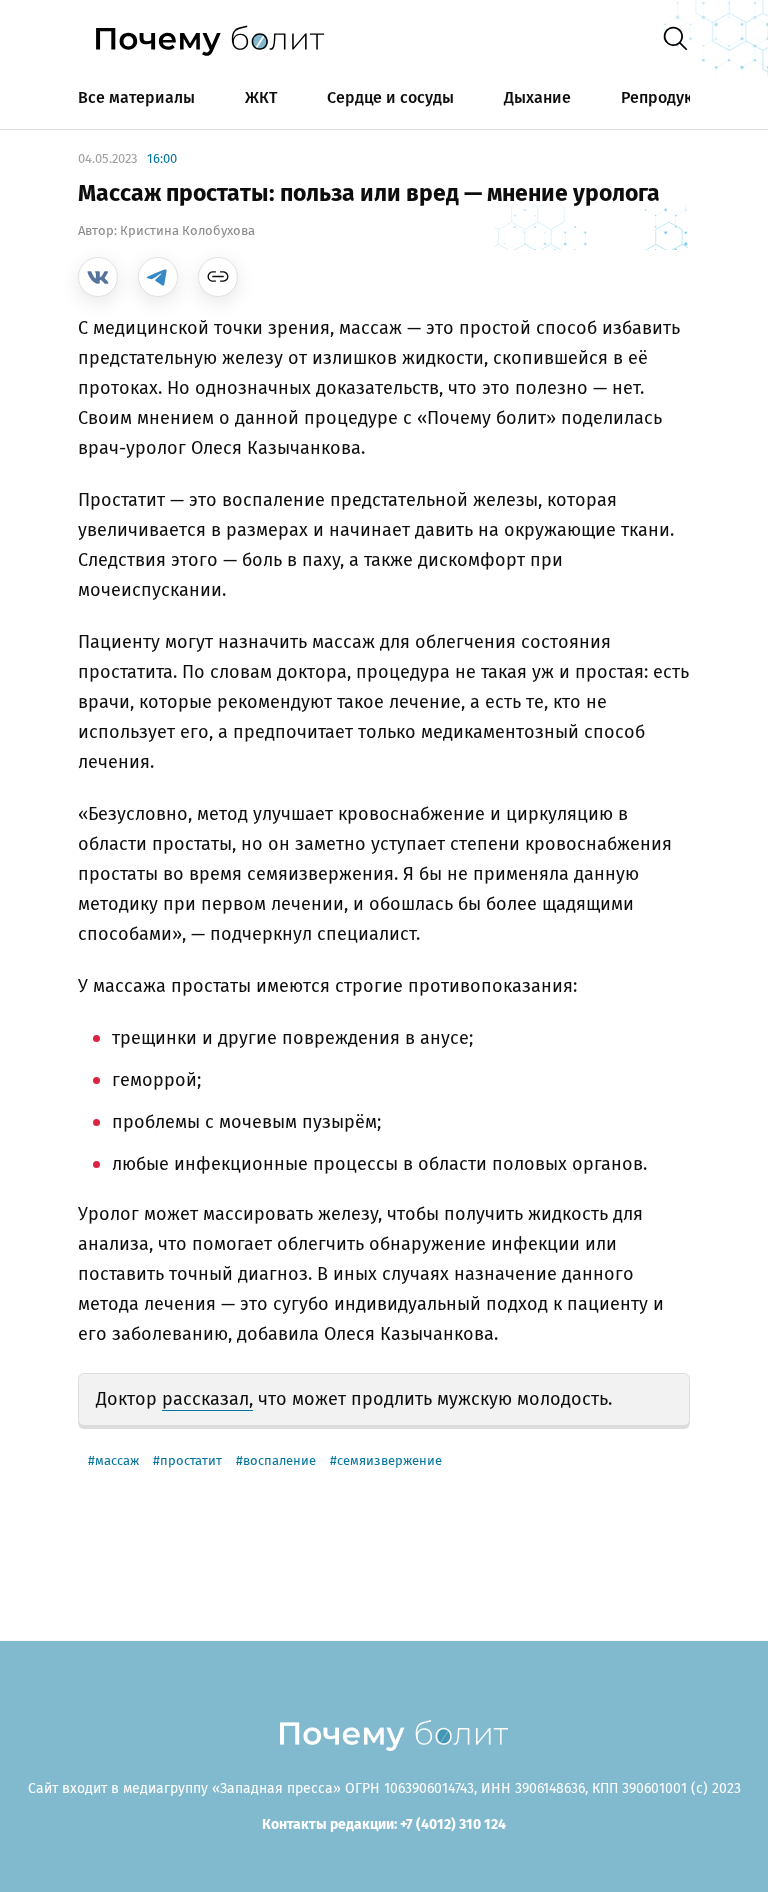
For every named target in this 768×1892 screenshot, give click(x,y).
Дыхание (537, 97)
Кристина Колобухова (187, 230)
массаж (117, 1460)
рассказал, (207, 1399)
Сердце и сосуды (390, 97)
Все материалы (136, 97)
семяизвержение (389, 1460)
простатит (191, 1460)
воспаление (279, 1460)
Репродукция (671, 97)
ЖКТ (261, 97)
